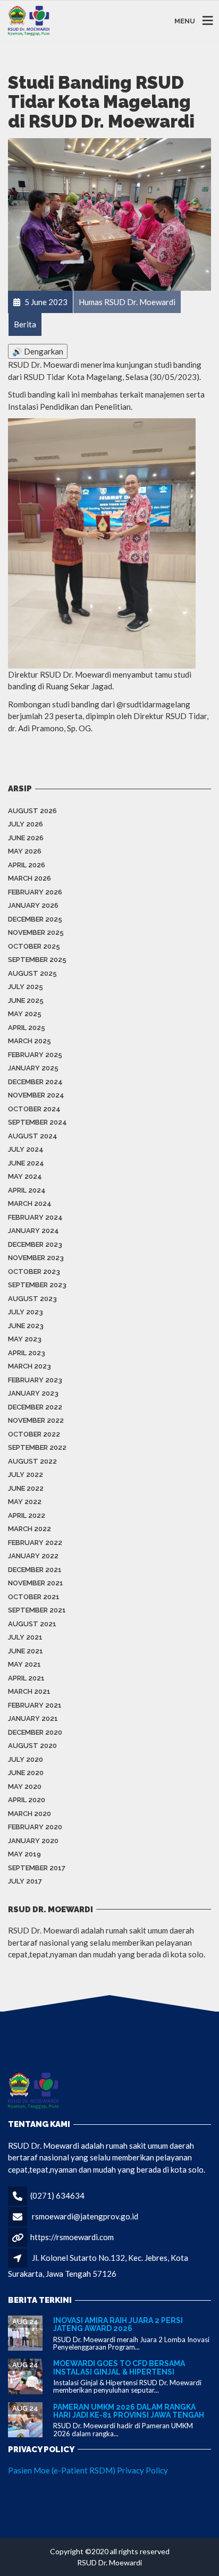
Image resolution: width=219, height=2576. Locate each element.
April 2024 (27, 1190)
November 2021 (36, 1583)
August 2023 (32, 1299)
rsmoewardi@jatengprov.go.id (85, 2216)
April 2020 (27, 1800)
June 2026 (26, 838)
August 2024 (33, 1136)
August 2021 (32, 1624)
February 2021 (35, 1705)
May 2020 (25, 1787)
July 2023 (26, 1312)
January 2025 (33, 1068)
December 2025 (35, 919)
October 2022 (34, 1434)
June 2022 (26, 1488)
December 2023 (35, 1244)
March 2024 (30, 1203)
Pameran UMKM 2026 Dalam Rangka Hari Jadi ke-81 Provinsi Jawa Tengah (129, 2411)
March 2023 (30, 1366)
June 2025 (26, 1000)
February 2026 (35, 892)
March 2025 (30, 1041)
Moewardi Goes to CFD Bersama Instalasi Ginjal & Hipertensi (119, 2367)
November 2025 (36, 932)
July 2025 (26, 987)
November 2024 (36, 1095)
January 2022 (33, 1556)
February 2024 (35, 1217)
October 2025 (34, 946)
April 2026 (27, 865)
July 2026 (26, 824)
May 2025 (25, 1014)
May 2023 (25, 1339)
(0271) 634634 (57, 2195)
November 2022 (36, 1420)
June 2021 (26, 1651)
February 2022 (35, 1543)
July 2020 (26, 1759)
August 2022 (32, 1461)
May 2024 (25, 1176)
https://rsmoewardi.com (72, 2237)
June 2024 (26, 1163)
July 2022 (26, 1475)
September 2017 (37, 1868)
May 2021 (24, 1664)
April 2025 (27, 1028)
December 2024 (35, 1082)
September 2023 (37, 1285)
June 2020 (26, 1773)
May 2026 (25, 851)
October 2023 (34, 1272)
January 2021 (33, 1718)
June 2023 (26, 1326)
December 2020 (35, 1732)
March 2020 (30, 1814)
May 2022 (25, 1502)
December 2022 (35, 1407)
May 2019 (24, 1854)
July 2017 (25, 1881)
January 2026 (33, 905)
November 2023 (36, 1258)
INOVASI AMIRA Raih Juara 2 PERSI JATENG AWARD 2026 (118, 2324)
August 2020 (32, 1746)
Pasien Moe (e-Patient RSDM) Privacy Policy (88, 2470)
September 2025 (37, 960)
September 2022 (37, 1447)
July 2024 (26, 1149)
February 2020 (35, 1827)
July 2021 (25, 1637)
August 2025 (32, 973)
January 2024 (33, 1231)
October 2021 (34, 1597)
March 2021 (29, 1691)
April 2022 (27, 1515)
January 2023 (33, 1393)
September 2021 (37, 1610)
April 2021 (26, 1678)
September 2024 (37, 1122)
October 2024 (34, 1109)
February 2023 (35, 1380)
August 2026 (32, 811)
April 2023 (27, 1353)
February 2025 (35, 1055)
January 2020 (33, 1841)
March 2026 (30, 878)
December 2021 (35, 1570)
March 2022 (30, 1529)
